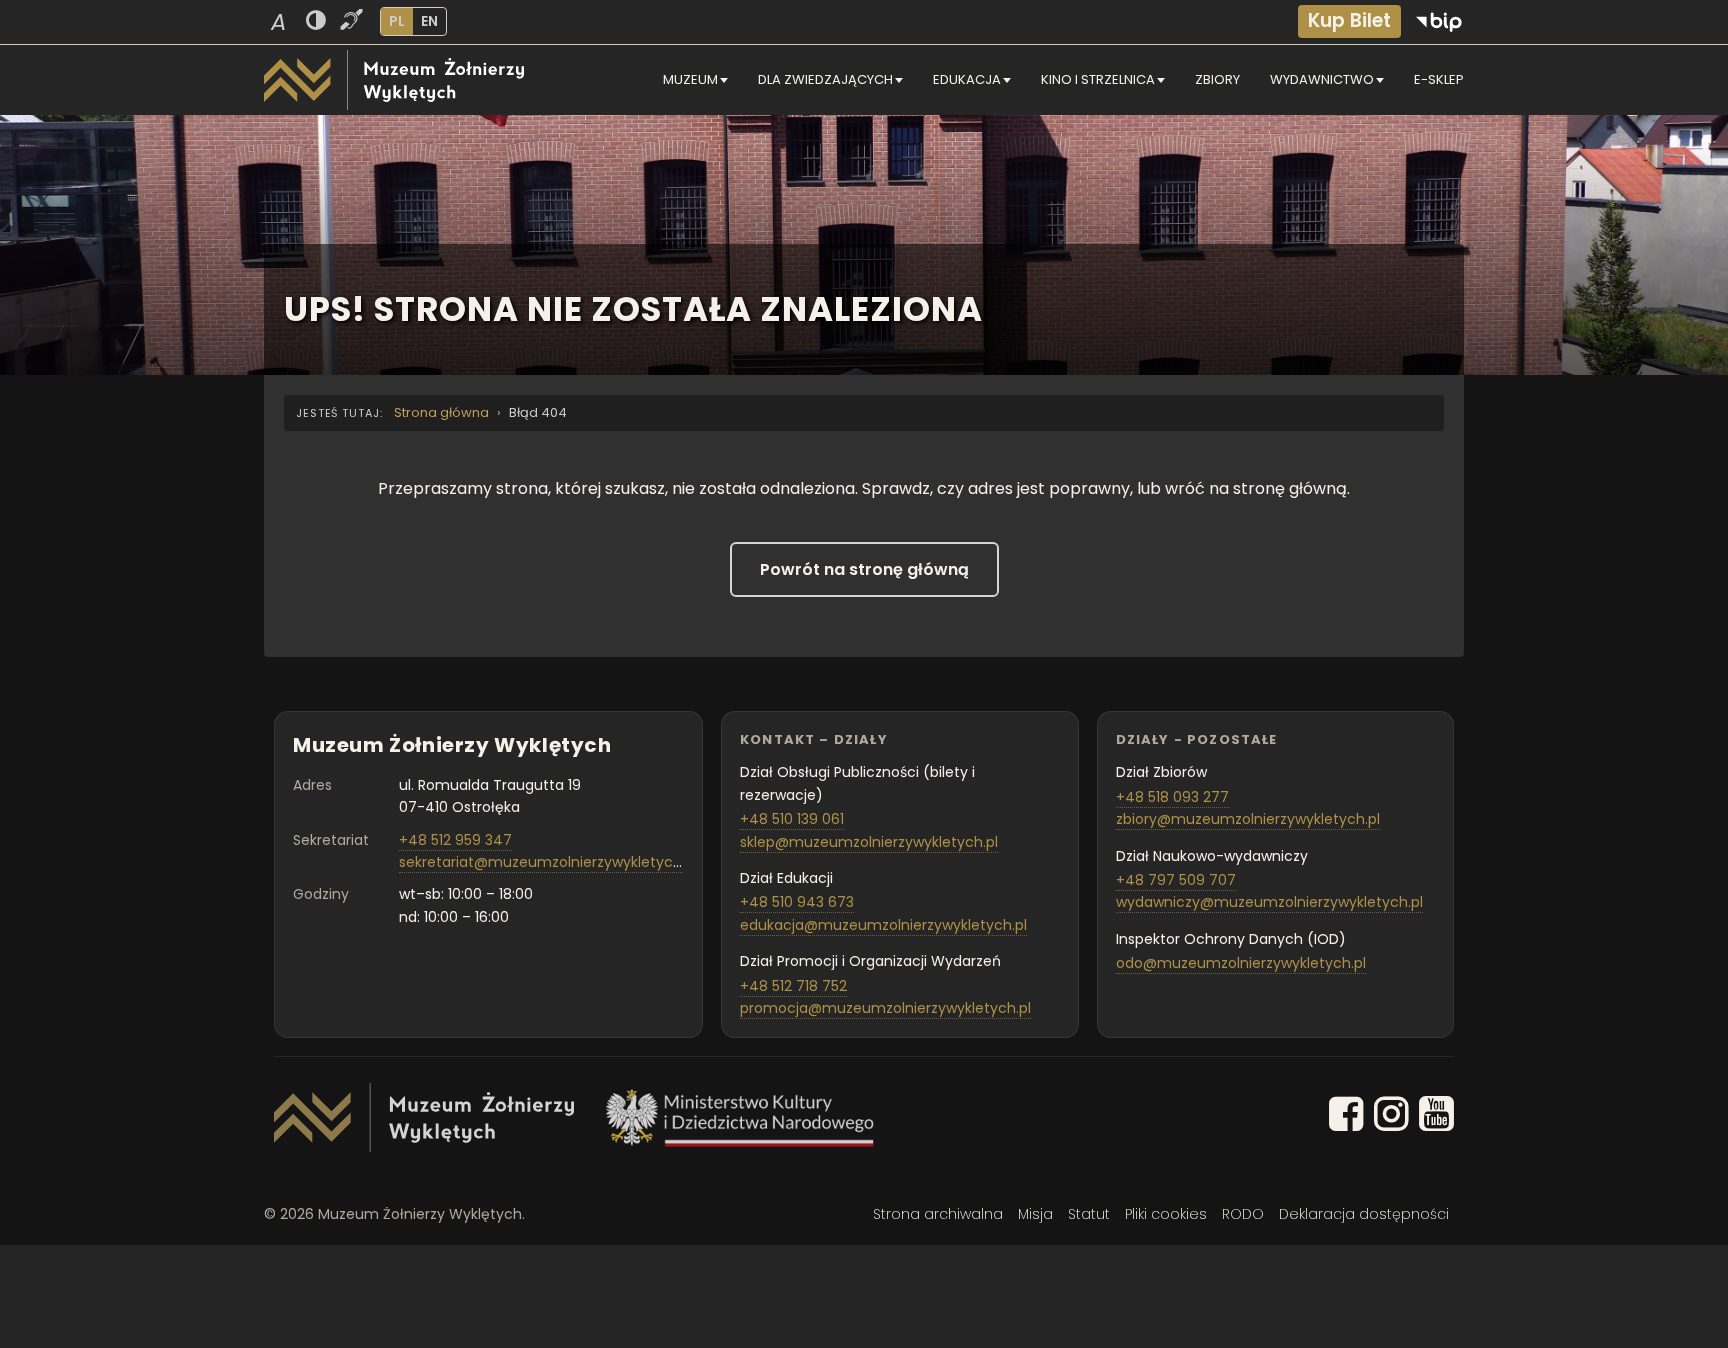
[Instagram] (1391, 1117)
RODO (1243, 1214)
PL (397, 21)
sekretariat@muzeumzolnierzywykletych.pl (548, 862)
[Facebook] (1346, 1117)
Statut (1089, 1214)
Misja (1035, 1214)
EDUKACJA (967, 79)
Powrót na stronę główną (864, 569)
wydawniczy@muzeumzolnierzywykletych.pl (1269, 902)
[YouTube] (1436, 1117)
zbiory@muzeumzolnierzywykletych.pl (1248, 819)
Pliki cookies (1166, 1214)
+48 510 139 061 (792, 819)
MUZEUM (690, 79)
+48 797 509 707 (1176, 880)
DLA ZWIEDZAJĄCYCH (825, 79)
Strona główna (441, 412)
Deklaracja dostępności (1364, 1214)
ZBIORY (1217, 79)
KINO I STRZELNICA (1098, 79)
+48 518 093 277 (1172, 797)
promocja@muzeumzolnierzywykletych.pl (885, 1008)
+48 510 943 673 (797, 902)
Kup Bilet (1349, 20)
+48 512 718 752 (793, 986)
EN (429, 21)
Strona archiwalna (938, 1214)
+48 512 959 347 (455, 840)
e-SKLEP (1439, 79)
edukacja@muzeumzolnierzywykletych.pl (883, 925)
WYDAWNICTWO (1322, 79)
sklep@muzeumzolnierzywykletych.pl (869, 842)
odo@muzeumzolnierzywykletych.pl (1241, 963)
